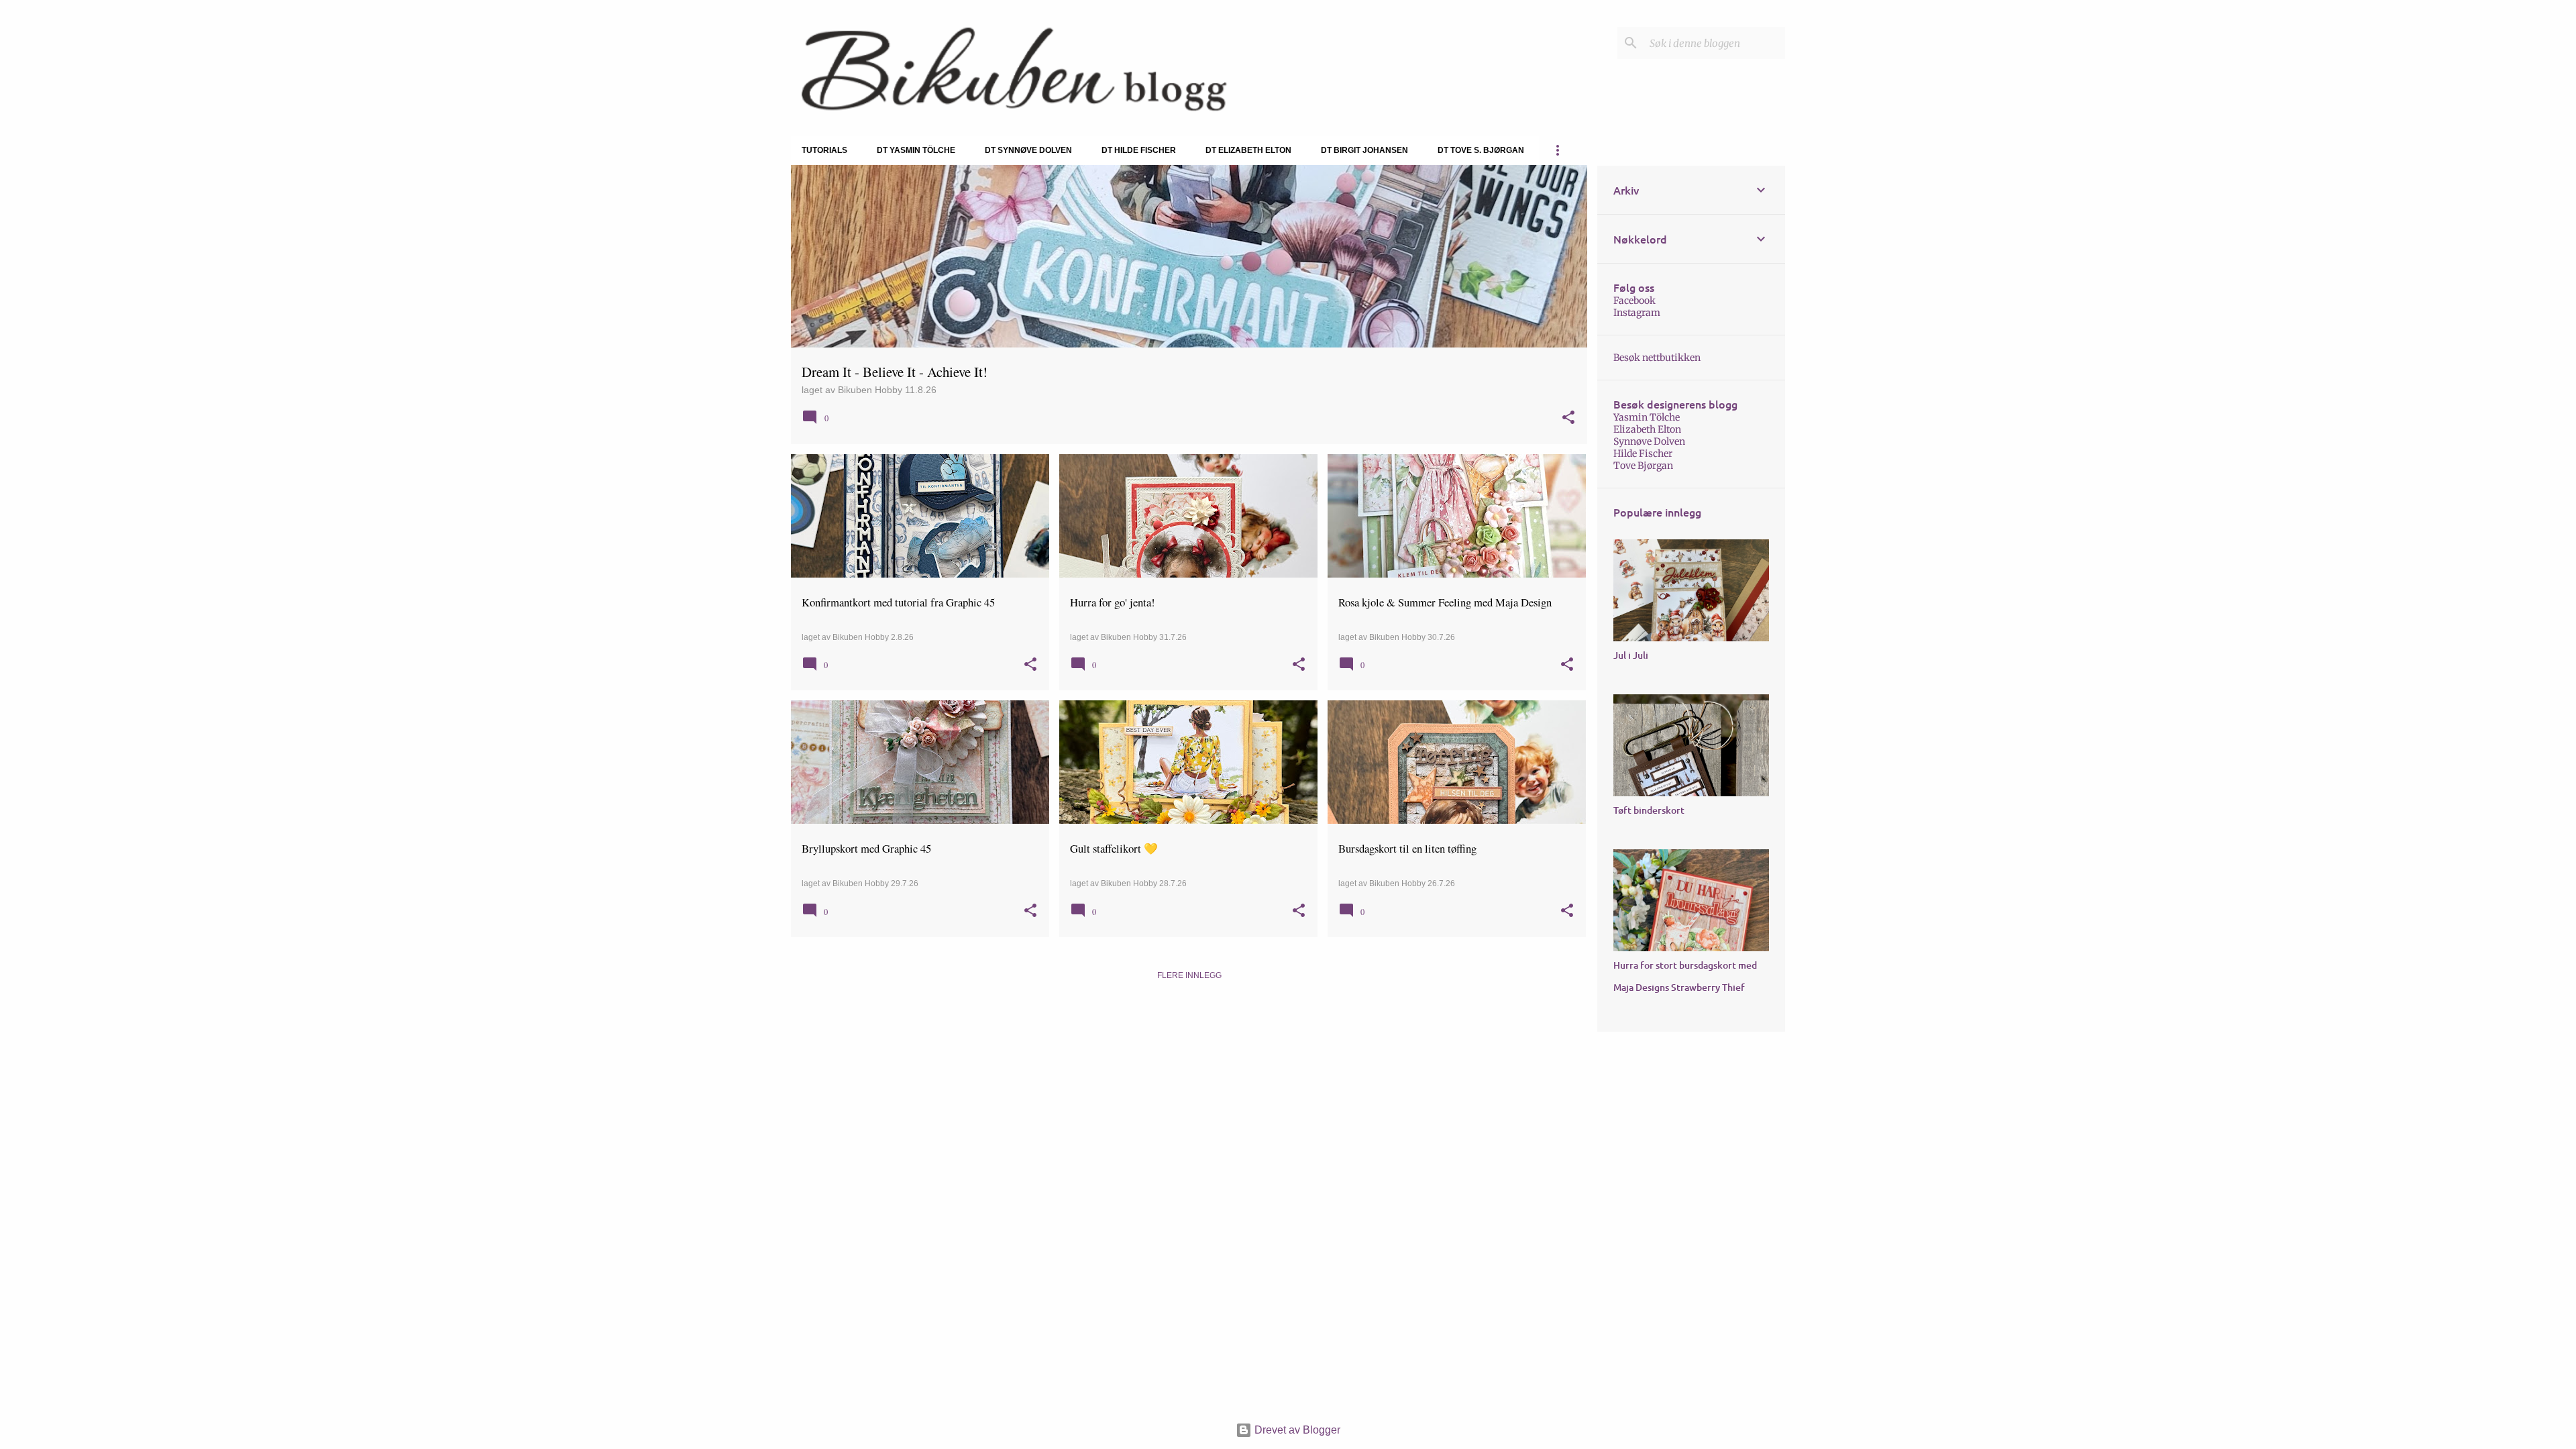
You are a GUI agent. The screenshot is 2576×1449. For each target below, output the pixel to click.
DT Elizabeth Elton (1248, 150)
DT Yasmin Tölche (916, 150)
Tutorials (824, 150)
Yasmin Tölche (1647, 417)
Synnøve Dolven (1649, 441)
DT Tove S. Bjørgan (1481, 150)
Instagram (1637, 313)
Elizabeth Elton (1647, 429)
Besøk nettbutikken (1657, 358)
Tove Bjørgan (1643, 466)
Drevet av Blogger (1296, 1430)
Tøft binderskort (1649, 810)
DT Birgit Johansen (1364, 150)
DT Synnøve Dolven (1028, 150)
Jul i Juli (1631, 655)
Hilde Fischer (1643, 453)
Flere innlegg (1189, 975)
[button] (1568, 418)
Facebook (1634, 301)
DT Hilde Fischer (1139, 150)
